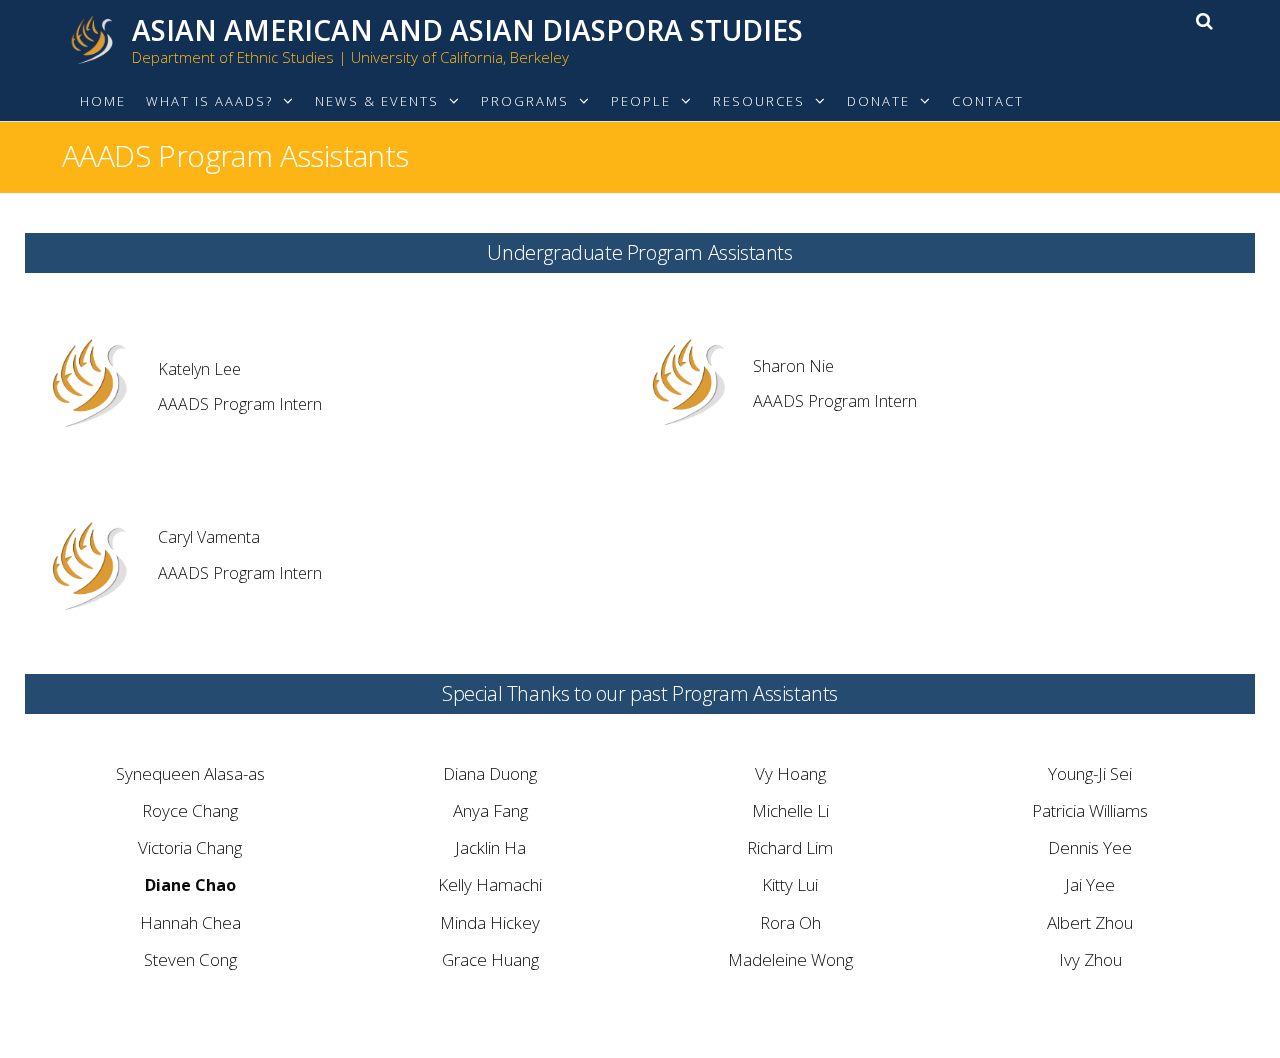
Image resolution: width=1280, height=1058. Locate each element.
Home (103, 101)
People (641, 101)
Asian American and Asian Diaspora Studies (467, 30)
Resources (759, 101)
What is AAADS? (209, 101)
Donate (878, 101)
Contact (988, 101)
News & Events (377, 101)
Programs (525, 101)
